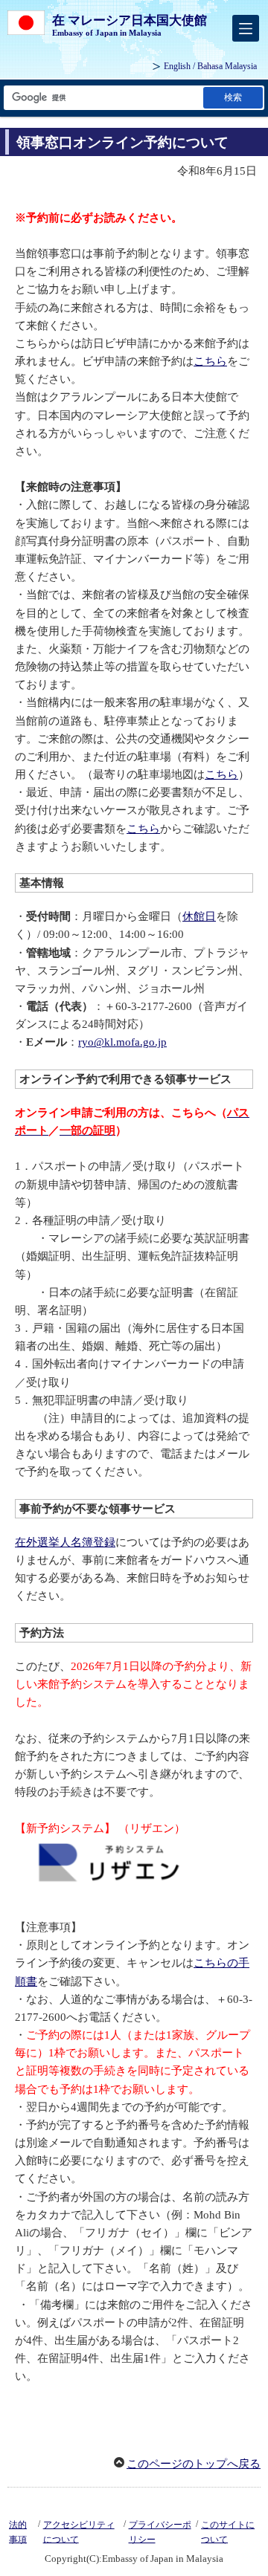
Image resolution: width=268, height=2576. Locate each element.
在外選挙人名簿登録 (65, 1542)
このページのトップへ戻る (194, 2464)
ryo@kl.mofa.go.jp (122, 1042)
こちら (210, 361)
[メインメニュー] (246, 28)
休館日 (199, 916)
